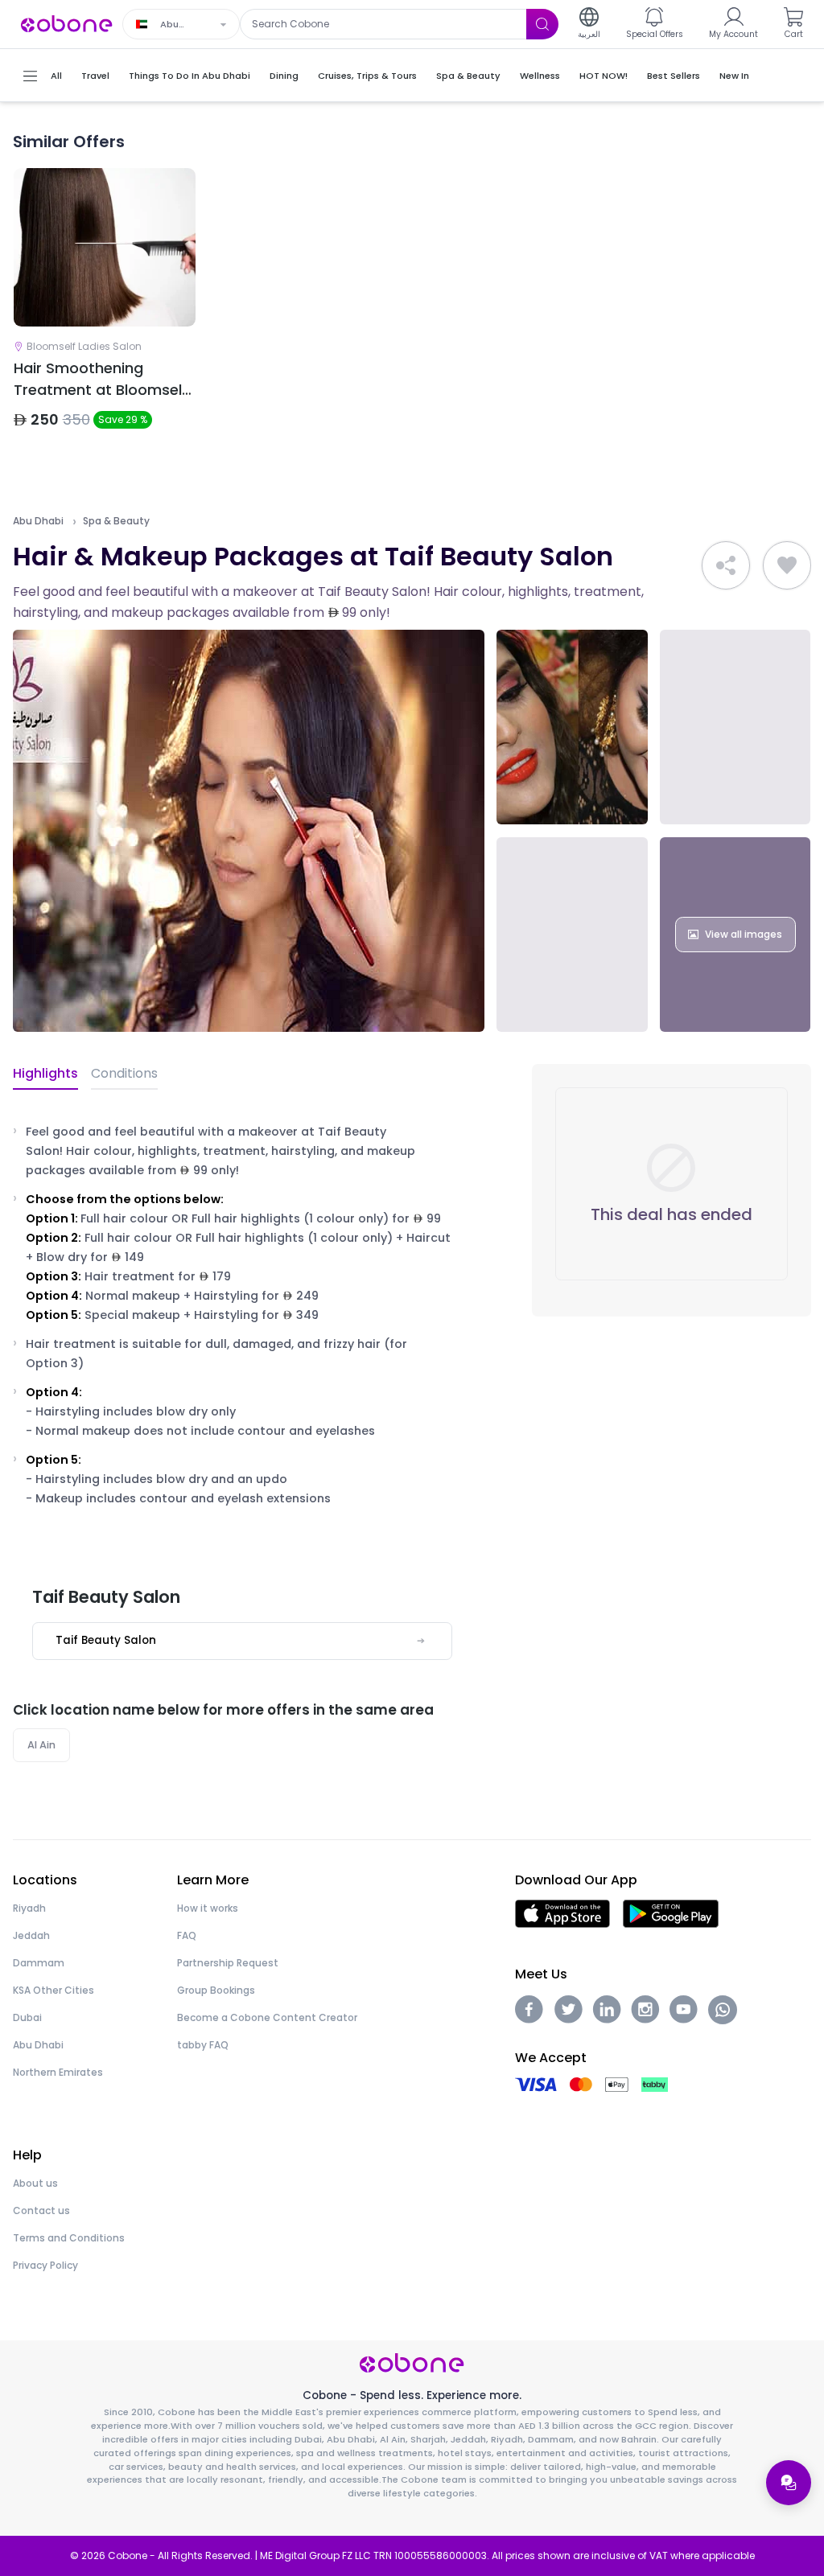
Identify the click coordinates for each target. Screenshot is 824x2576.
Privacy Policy (45, 2265)
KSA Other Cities (54, 1990)
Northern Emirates (58, 2072)
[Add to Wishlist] (787, 565)
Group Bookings (216, 1990)
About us (35, 2183)
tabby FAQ (203, 2045)
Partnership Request (228, 1963)
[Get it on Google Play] (671, 1913)
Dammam (39, 1963)
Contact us (41, 2210)
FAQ (187, 1935)
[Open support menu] (789, 2483)
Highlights (45, 1073)
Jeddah (31, 1935)
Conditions (124, 1073)
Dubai (27, 2017)
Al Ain (41, 1745)
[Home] (67, 23)
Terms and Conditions (69, 2238)
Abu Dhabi (38, 521)
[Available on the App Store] (562, 1913)
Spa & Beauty (116, 521)
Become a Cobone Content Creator (267, 2017)
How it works (208, 1908)
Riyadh (29, 1908)
